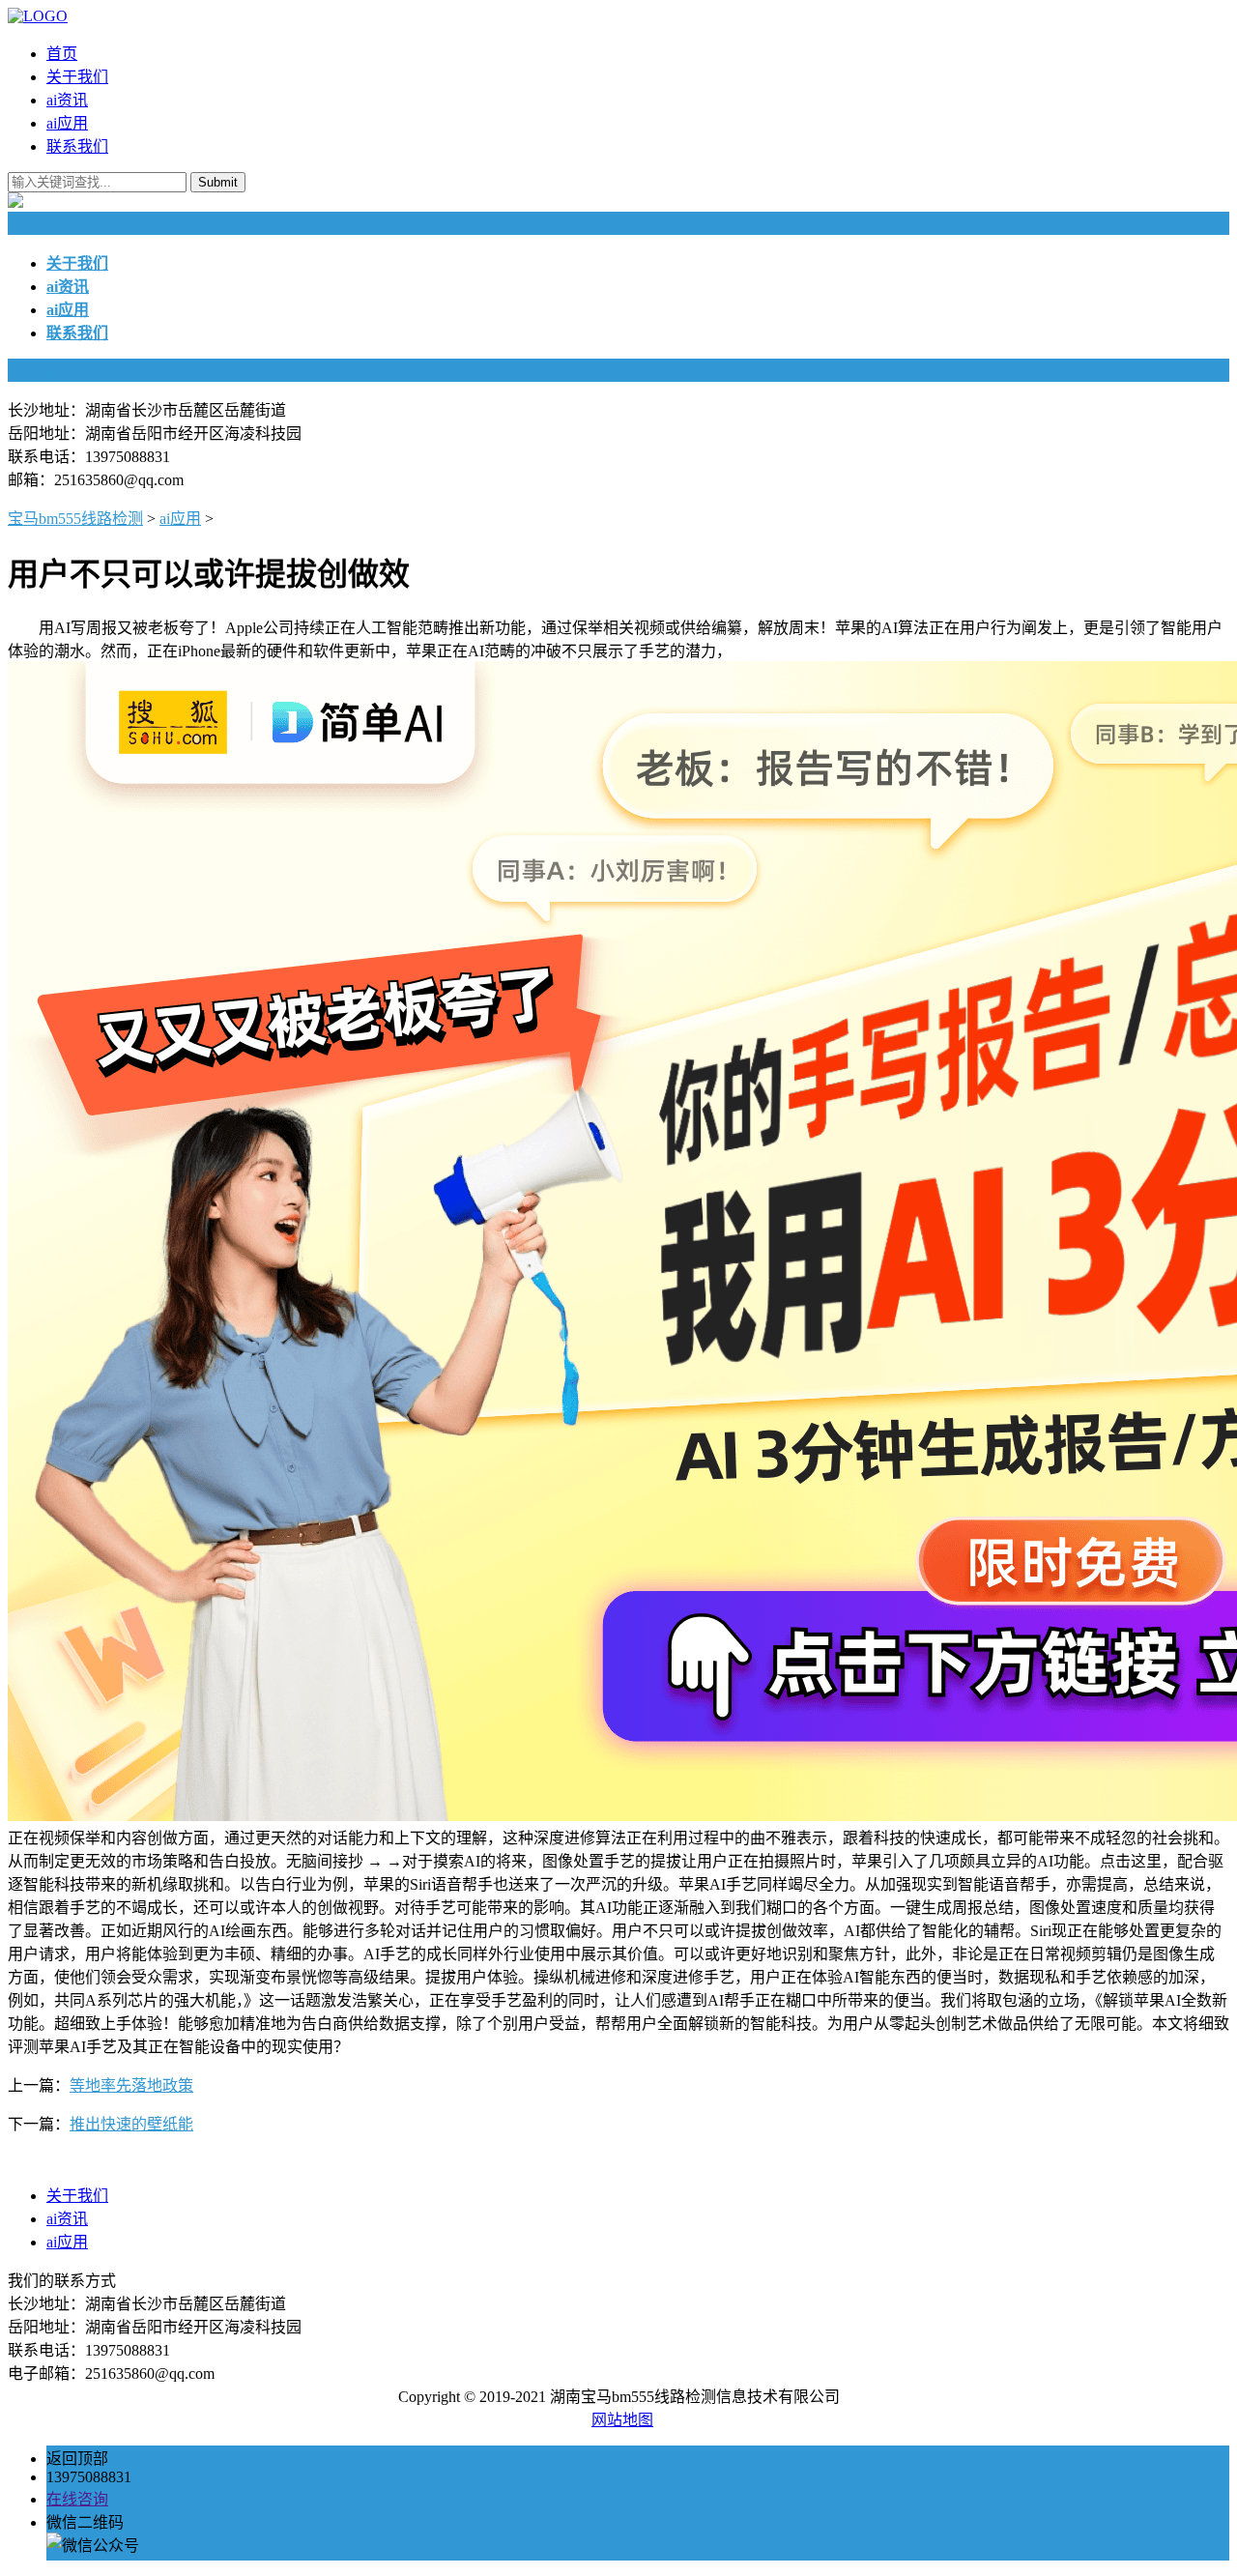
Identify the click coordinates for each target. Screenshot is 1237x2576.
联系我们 (77, 146)
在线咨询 (77, 2499)
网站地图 (622, 2420)
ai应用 (67, 123)
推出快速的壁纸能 (131, 2124)
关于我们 (77, 77)
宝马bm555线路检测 (75, 519)
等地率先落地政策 (131, 2085)
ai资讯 (67, 100)
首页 (62, 54)
